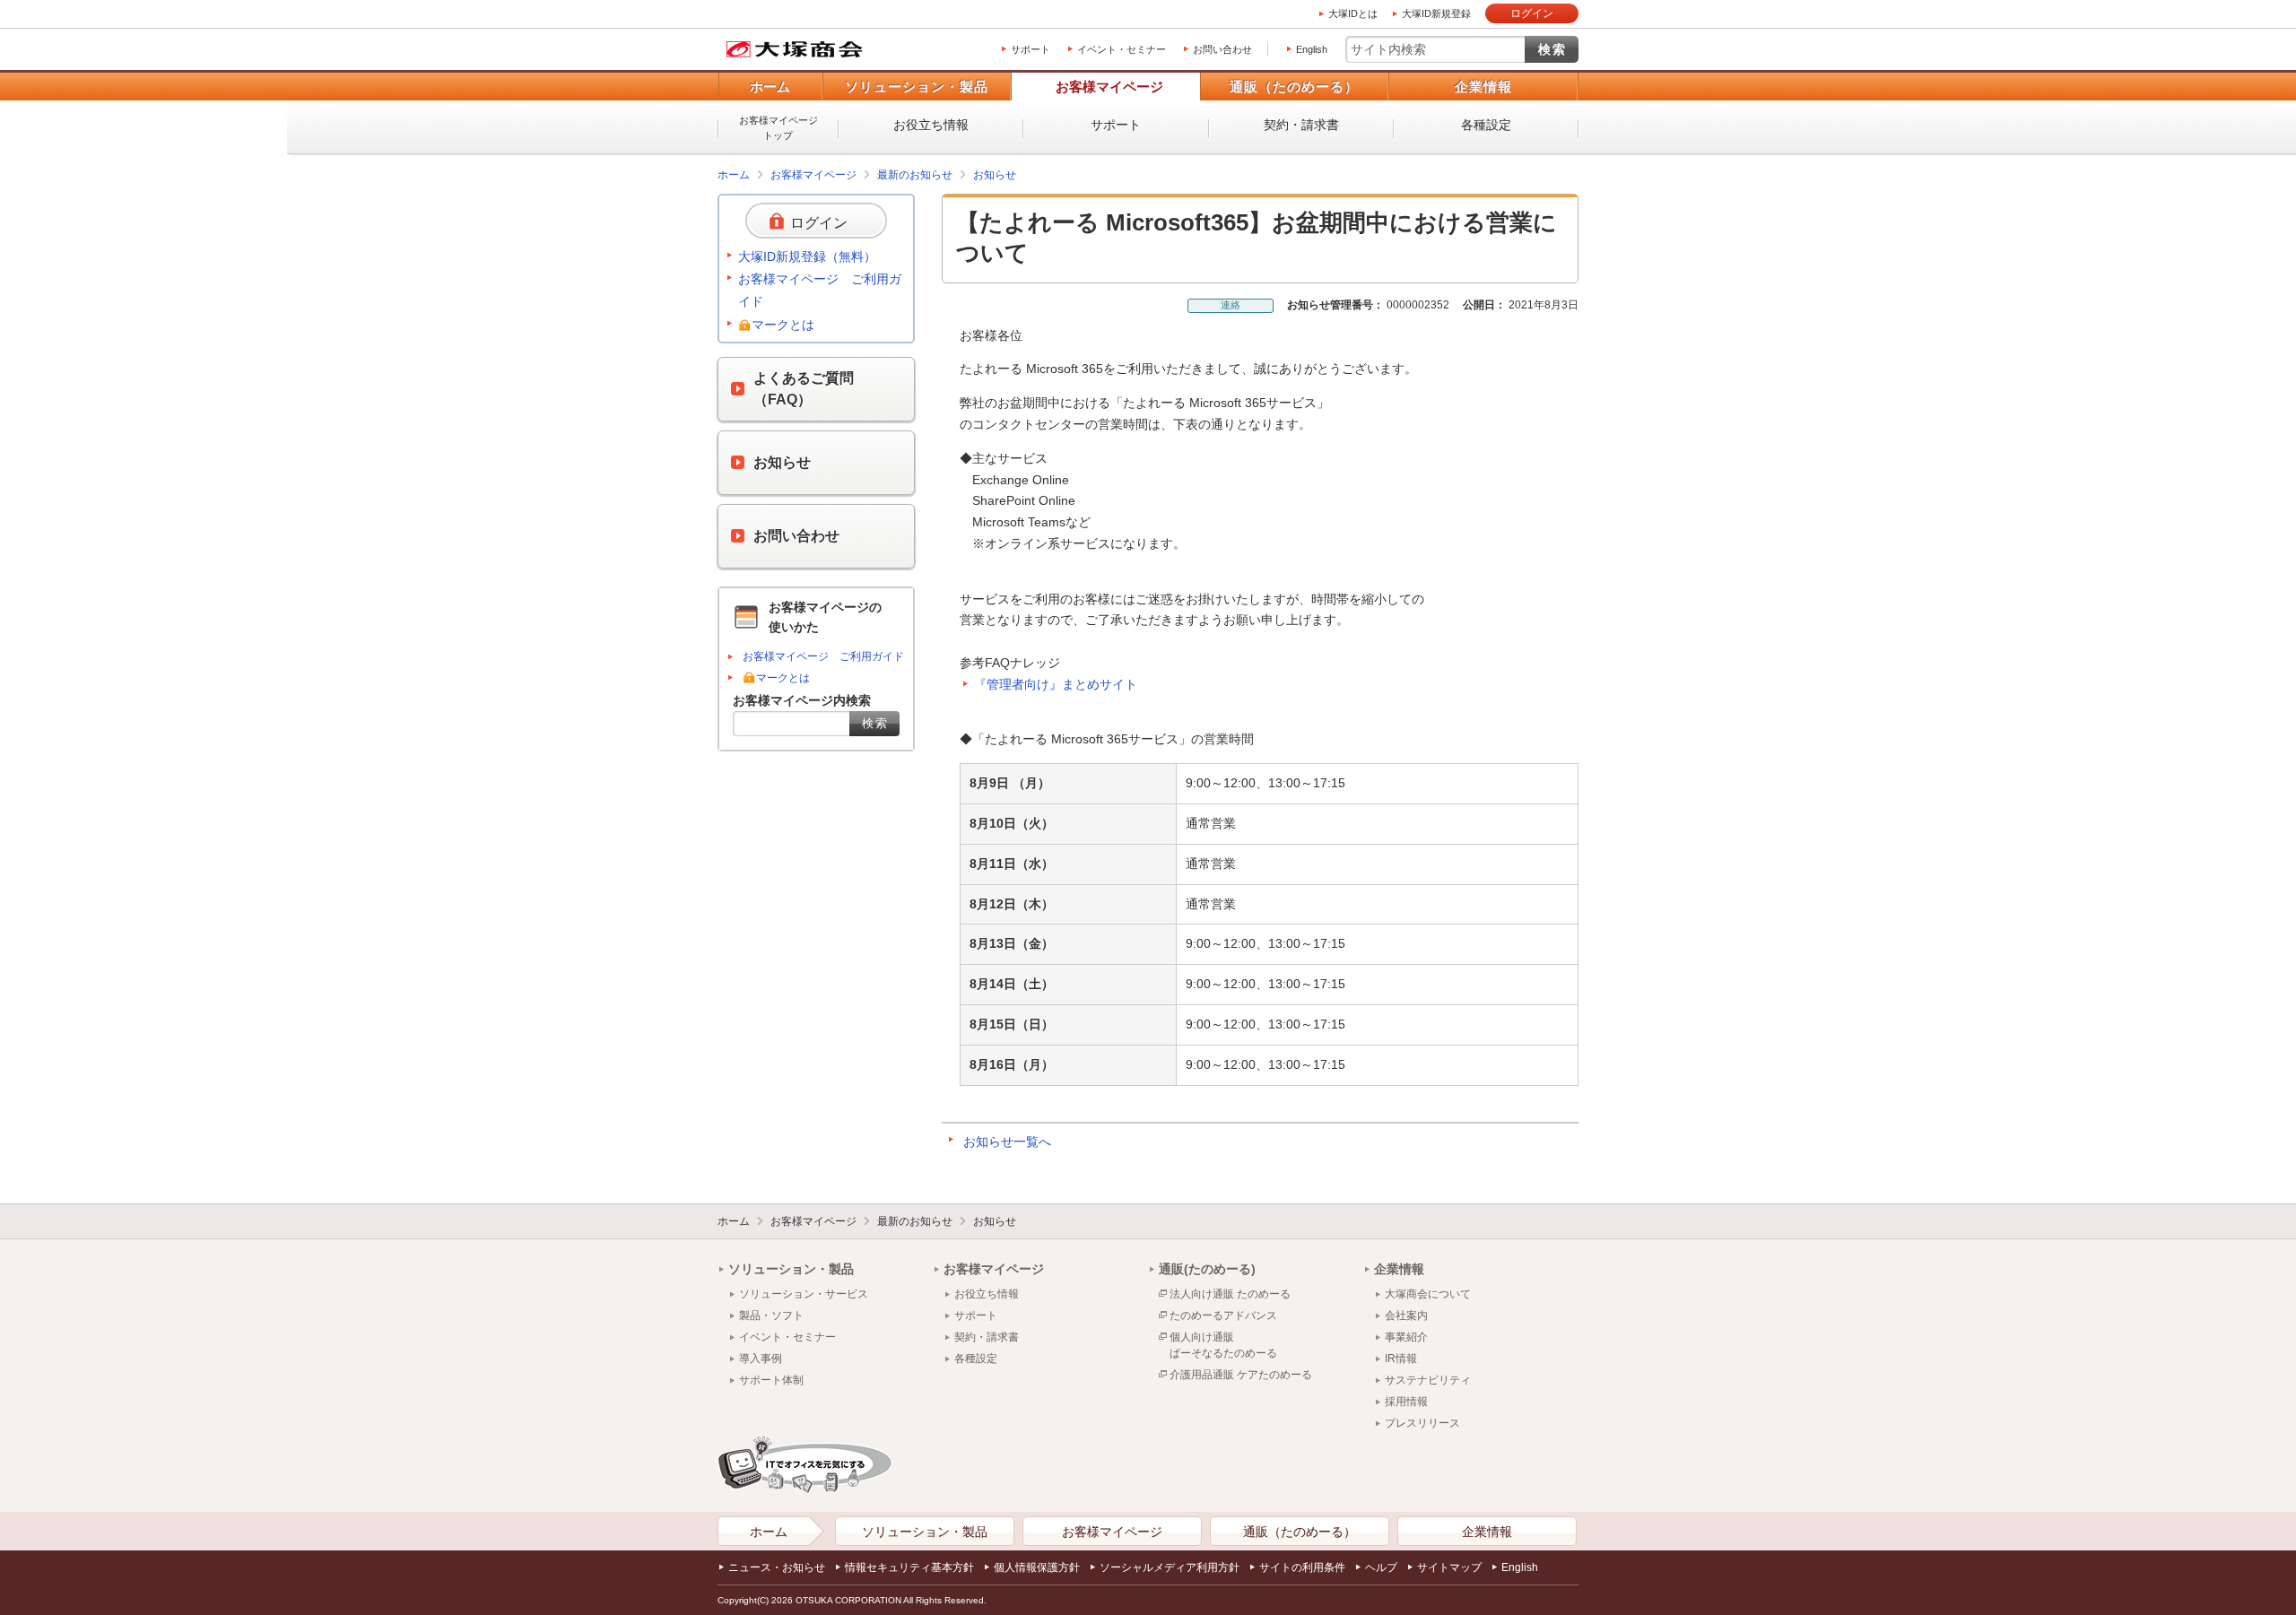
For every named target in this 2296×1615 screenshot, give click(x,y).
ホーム (770, 87)
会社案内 (1406, 1315)
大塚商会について (1428, 1294)
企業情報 (1483, 87)
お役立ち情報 (931, 125)
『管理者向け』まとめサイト (1056, 684)
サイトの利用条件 (1302, 1567)
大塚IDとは (1353, 13)
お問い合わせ (1222, 49)
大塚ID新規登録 (1436, 13)
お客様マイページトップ (778, 128)
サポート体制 (771, 1380)
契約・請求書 (1301, 125)
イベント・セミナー (1122, 49)
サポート (1031, 49)
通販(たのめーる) (1207, 1269)
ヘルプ (1381, 1567)
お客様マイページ (1109, 87)
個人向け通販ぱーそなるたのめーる (1223, 1345)
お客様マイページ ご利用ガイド (820, 290)
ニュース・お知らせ (777, 1567)
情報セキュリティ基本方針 (909, 1567)
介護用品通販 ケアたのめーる (1241, 1375)
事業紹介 (1406, 1337)
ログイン (1532, 13)
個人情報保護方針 (1037, 1567)
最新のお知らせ (915, 175)
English (1312, 49)
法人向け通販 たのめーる (1230, 1294)
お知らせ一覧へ (1007, 1142)
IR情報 (1401, 1359)
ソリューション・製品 (917, 87)
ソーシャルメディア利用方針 (1170, 1567)
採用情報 (1406, 1402)
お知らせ (995, 175)
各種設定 (1486, 125)
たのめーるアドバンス (1223, 1315)
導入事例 (761, 1359)
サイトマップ (1449, 1567)
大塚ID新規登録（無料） (807, 256)
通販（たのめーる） (1294, 87)
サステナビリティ (1428, 1380)
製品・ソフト (771, 1315)
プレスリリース (1422, 1423)
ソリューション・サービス (804, 1294)
